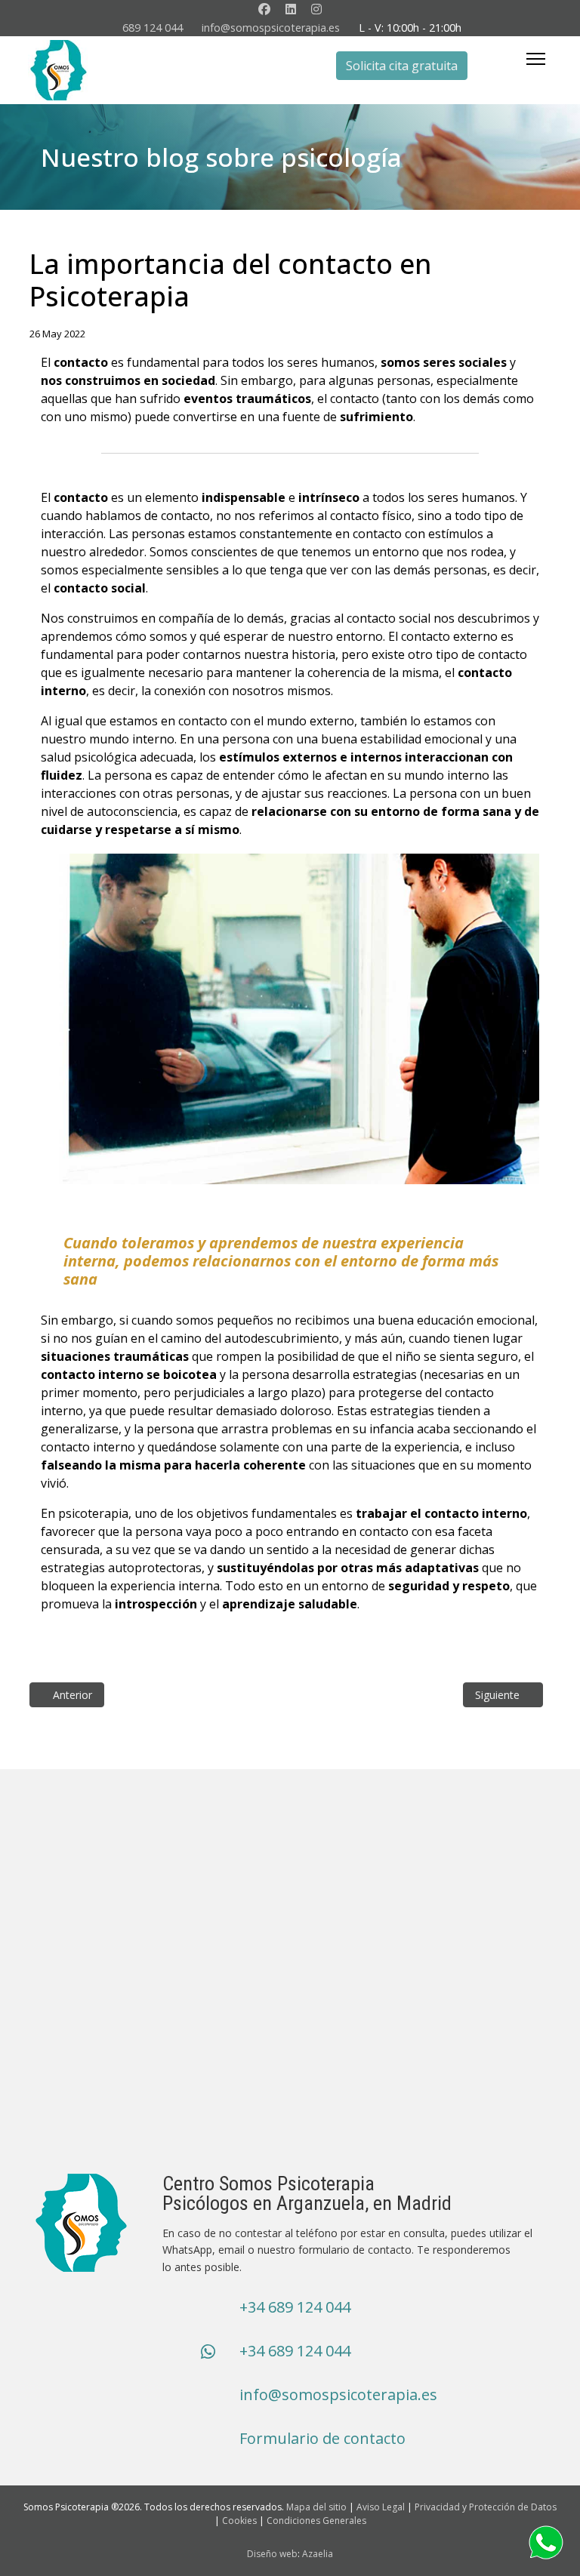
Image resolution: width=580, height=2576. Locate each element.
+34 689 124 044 (295, 2307)
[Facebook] (264, 9)
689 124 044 (153, 28)
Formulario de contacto (322, 2438)
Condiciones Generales (316, 2521)
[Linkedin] (291, 9)
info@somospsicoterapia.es (271, 28)
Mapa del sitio (316, 2507)
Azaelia (318, 2554)
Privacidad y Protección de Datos (486, 2507)
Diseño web (272, 2554)
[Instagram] (316, 9)
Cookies (239, 2521)
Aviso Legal (381, 2507)
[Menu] (536, 59)
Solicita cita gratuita (402, 66)
